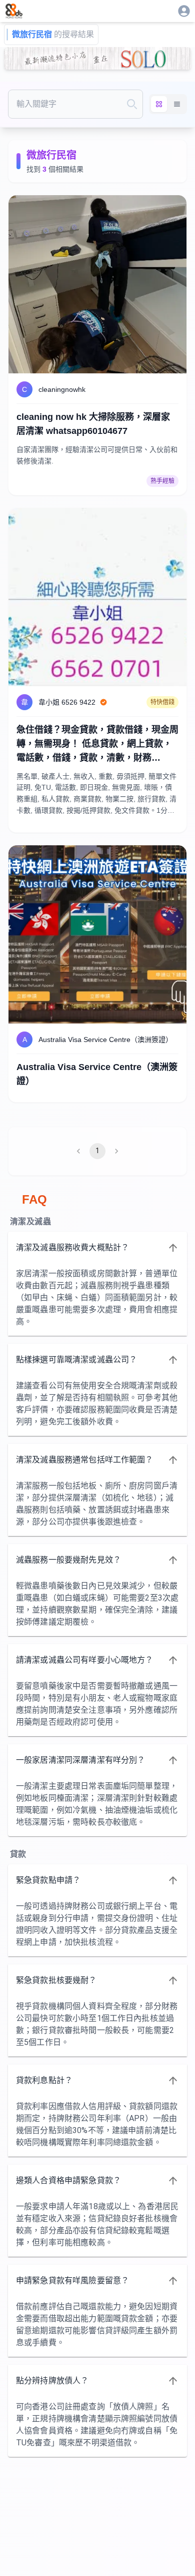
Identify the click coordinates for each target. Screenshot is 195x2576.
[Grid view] (159, 104)
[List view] (177, 104)
